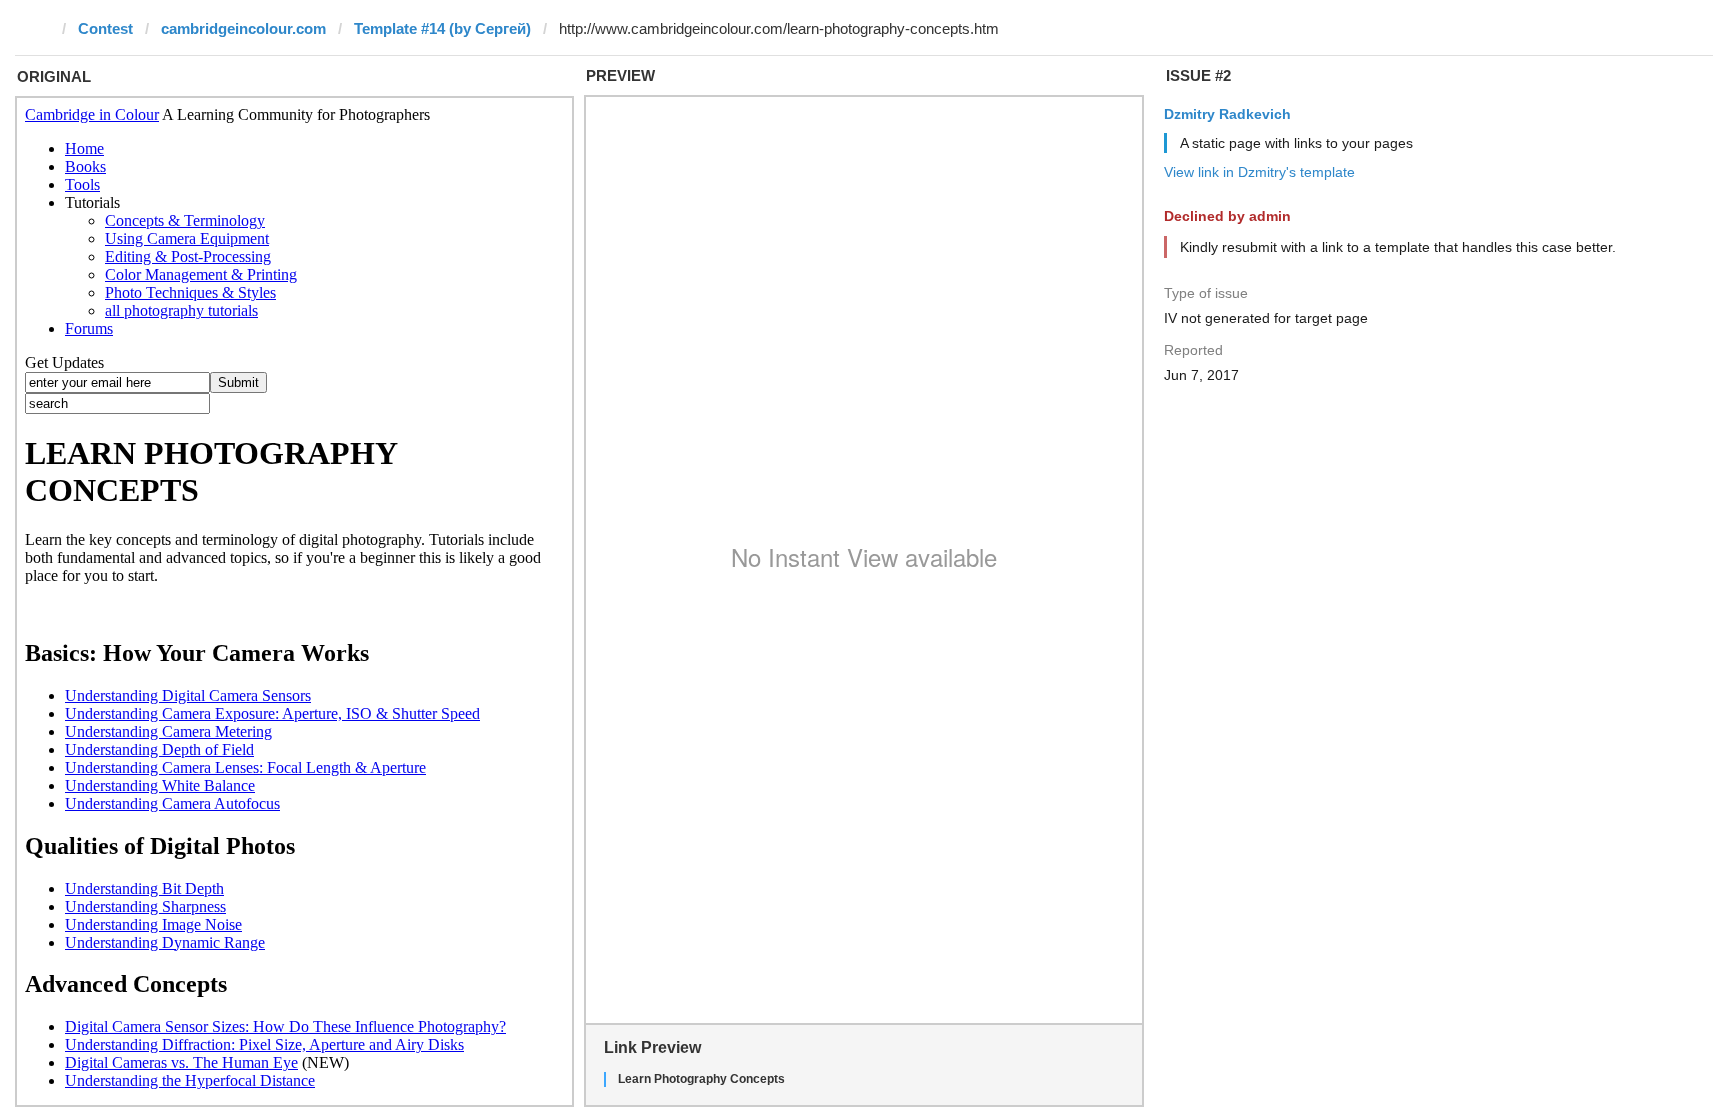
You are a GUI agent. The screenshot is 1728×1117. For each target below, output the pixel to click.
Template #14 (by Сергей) (442, 28)
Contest (105, 28)
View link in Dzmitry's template (1259, 172)
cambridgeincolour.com (243, 28)
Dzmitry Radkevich (1227, 114)
